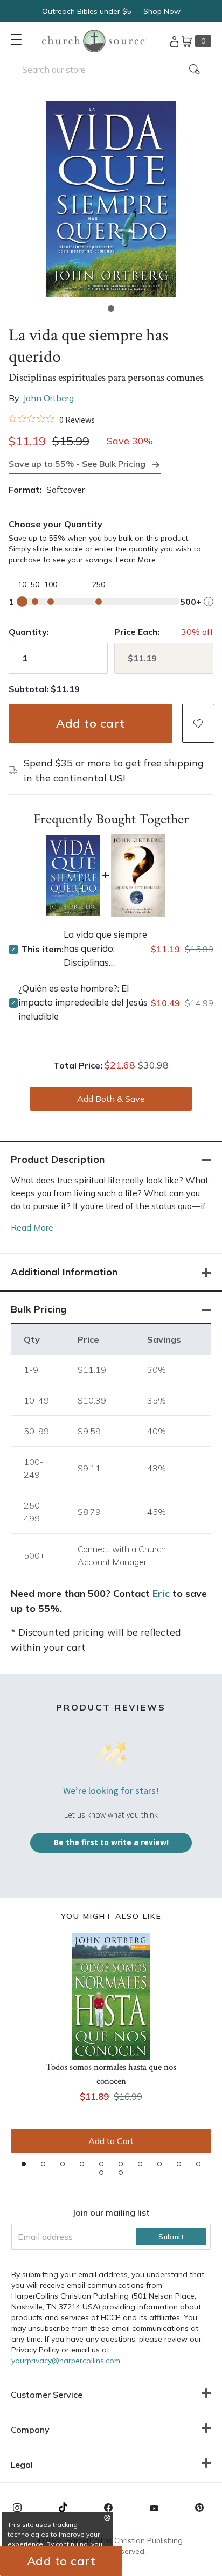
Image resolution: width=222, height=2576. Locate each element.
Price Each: (137, 632)
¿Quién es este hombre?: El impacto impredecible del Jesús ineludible (83, 1002)
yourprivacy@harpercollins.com (66, 2361)
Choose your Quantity (55, 524)
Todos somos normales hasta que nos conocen (111, 2074)
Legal (22, 2465)
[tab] (24, 2164)
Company (30, 2430)
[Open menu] (16, 39)
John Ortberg (48, 398)
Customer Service (47, 2395)
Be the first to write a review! (111, 1842)
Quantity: (29, 632)
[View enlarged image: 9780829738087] (111, 199)
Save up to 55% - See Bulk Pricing (77, 464)
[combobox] (111, 69)
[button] (111, 309)
